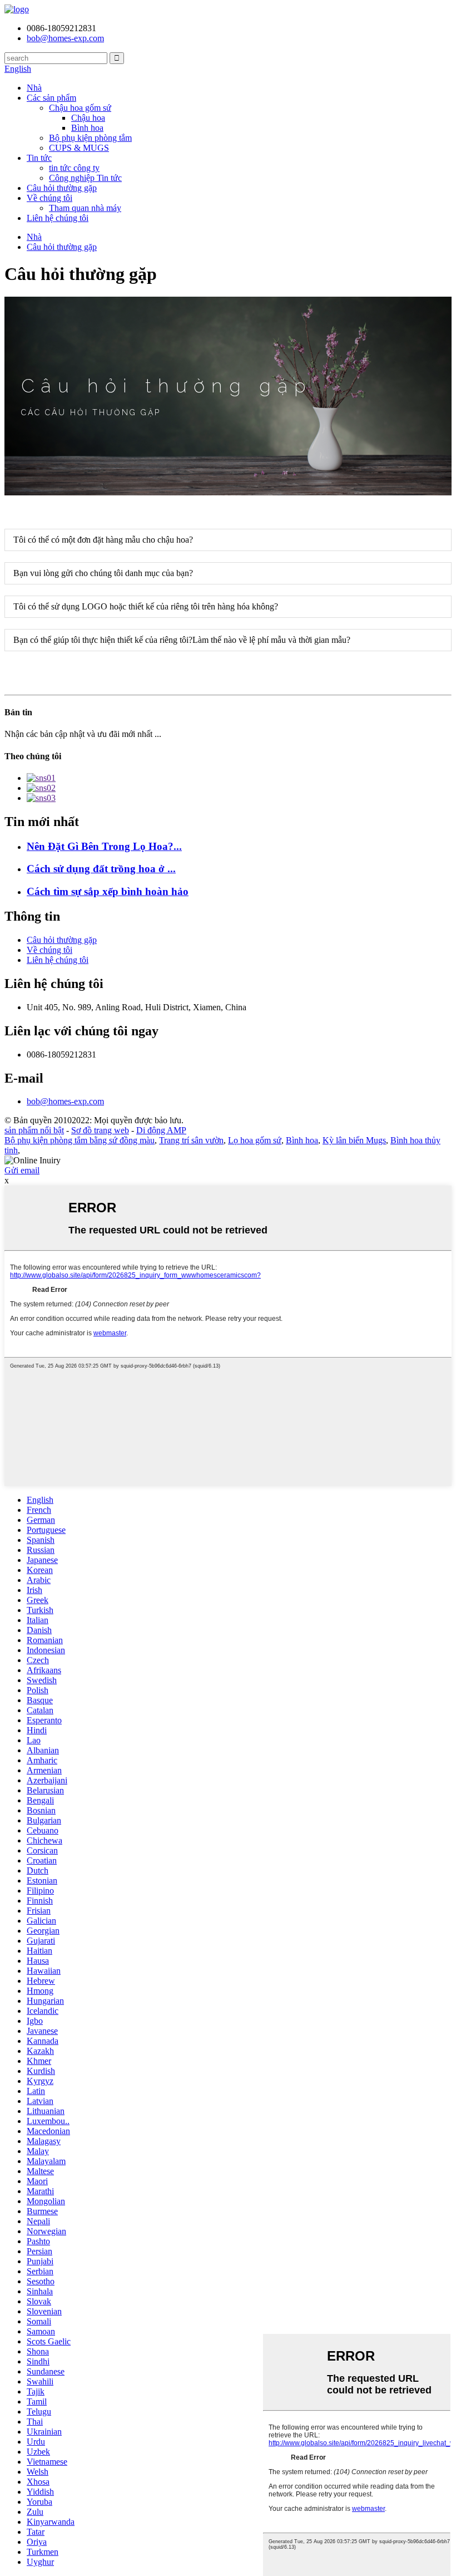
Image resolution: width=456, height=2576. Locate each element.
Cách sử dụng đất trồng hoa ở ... (101, 869)
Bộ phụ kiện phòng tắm (90, 138)
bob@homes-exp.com (65, 1101)
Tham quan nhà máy (85, 208)
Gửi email (22, 1170)
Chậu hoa (88, 118)
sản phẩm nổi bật (34, 1130)
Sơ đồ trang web (100, 1130)
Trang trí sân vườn (191, 1140)
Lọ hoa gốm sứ (255, 1140)
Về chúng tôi (49, 198)
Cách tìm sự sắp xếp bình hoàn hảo (108, 891)
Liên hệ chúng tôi (58, 218)
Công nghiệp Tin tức (85, 178)
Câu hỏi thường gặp (62, 188)
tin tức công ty (74, 168)
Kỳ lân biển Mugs (354, 1140)
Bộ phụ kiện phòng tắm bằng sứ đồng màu (80, 1140)
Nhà (34, 88)
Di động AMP (161, 1130)
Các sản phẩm (51, 98)
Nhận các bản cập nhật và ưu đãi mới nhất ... (83, 734)
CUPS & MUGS (79, 148)
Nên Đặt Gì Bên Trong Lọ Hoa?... (104, 846)
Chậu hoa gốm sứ (80, 108)
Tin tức (39, 158)
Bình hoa (87, 128)
